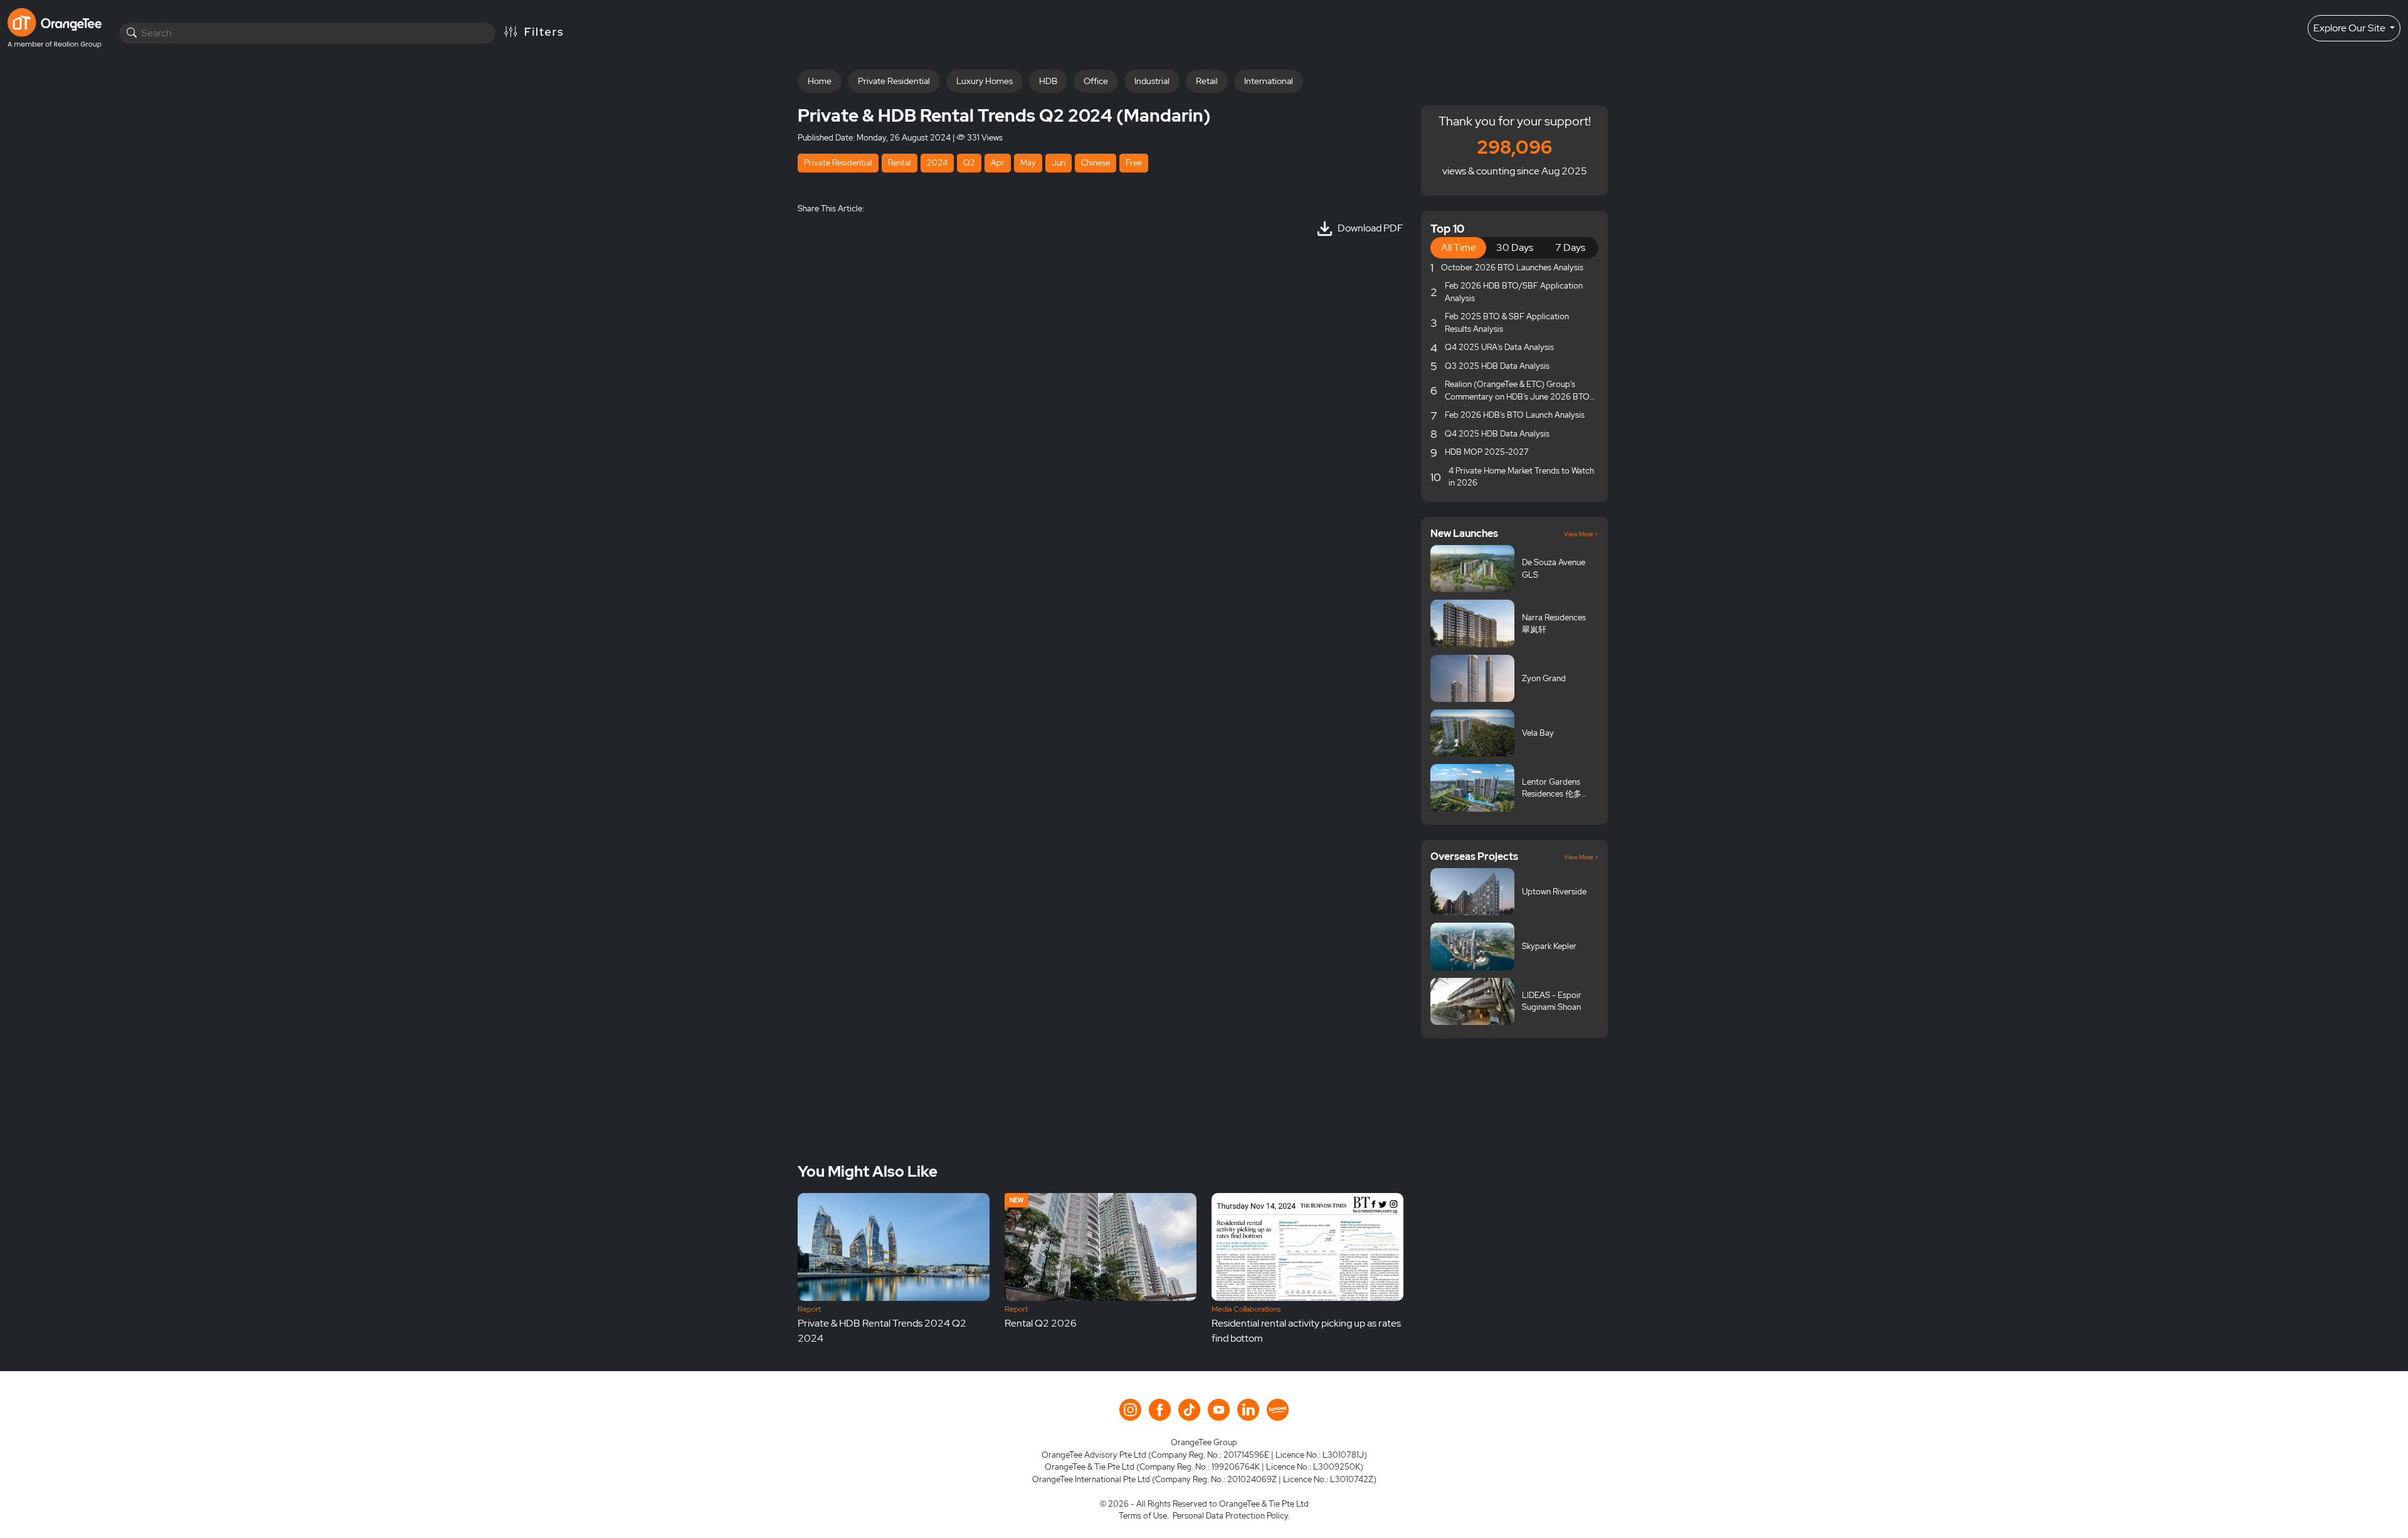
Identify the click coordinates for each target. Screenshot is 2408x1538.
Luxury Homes (985, 81)
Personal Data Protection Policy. (1231, 1516)
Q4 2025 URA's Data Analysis (1499, 347)
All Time (1459, 247)
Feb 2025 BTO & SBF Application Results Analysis (1507, 323)
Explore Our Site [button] (2350, 28)
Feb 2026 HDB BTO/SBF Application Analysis (1514, 292)
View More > (1581, 534)
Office (1096, 81)
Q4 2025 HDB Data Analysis (1497, 434)
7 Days (1570, 247)
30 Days (1515, 247)
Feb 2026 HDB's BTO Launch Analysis (1515, 415)
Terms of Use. (1144, 1516)
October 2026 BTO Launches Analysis (1512, 268)
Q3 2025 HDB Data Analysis (1497, 366)
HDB (1048, 81)
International (1269, 81)
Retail (1207, 81)
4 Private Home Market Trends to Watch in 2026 (1521, 477)
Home (820, 81)
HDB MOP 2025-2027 (1487, 452)
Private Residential (894, 81)
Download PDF (1370, 228)
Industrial (1152, 81)
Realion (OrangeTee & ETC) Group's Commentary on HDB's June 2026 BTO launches (1517, 392)
